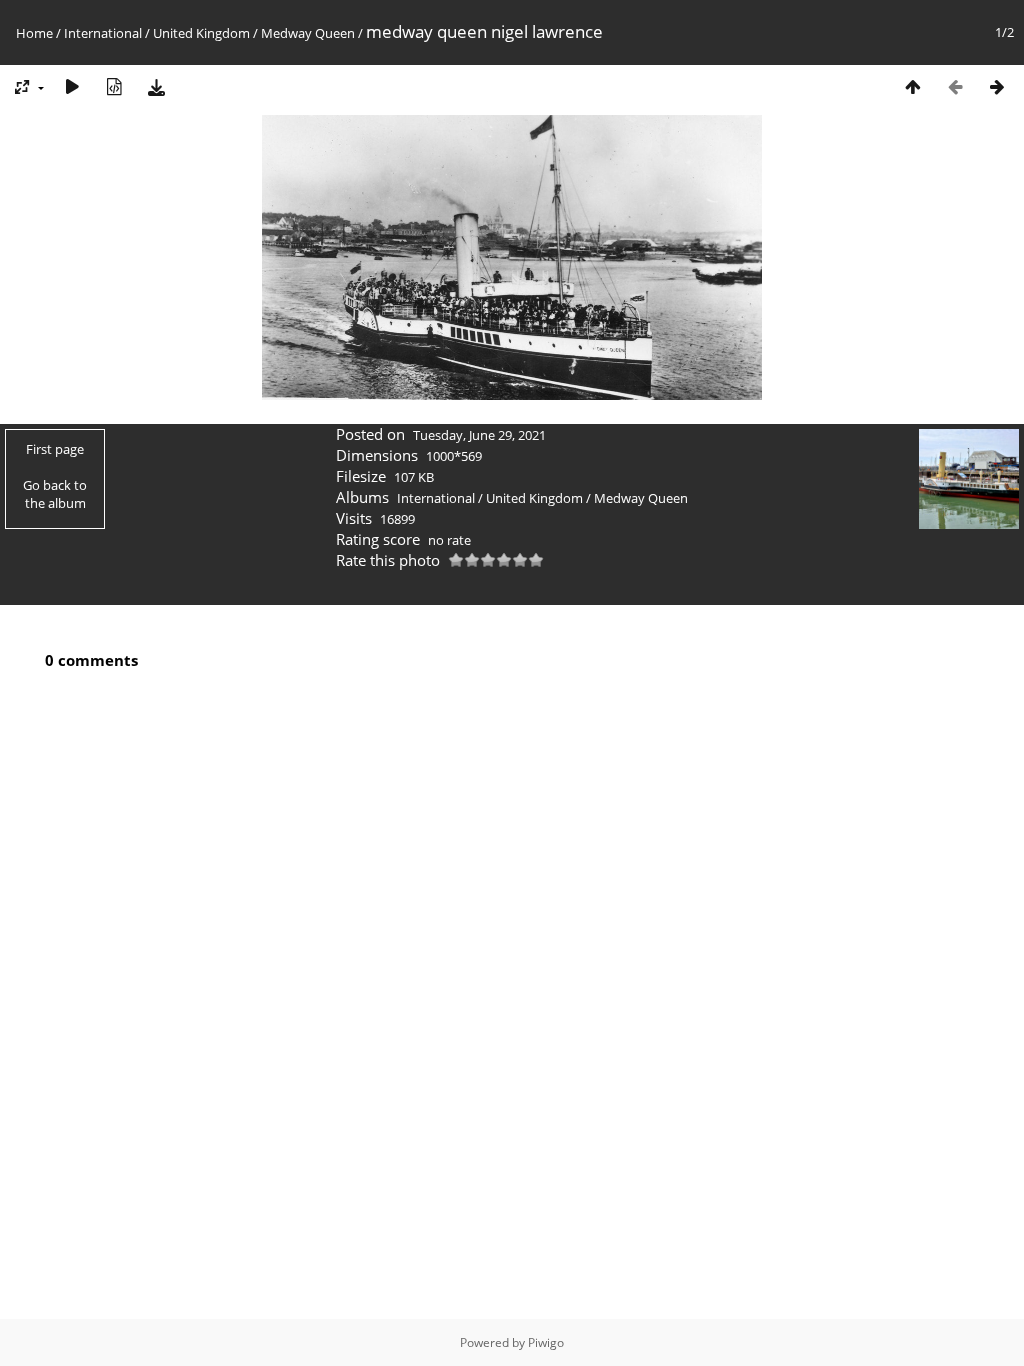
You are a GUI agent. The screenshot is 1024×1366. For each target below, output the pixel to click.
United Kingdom (201, 33)
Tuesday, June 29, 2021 (479, 435)
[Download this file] (156, 86)
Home (34, 33)
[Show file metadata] (114, 86)
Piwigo (546, 1342)
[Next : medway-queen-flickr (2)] (997, 86)
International (103, 33)
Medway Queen (308, 33)
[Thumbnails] (913, 86)
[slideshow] (72, 86)
